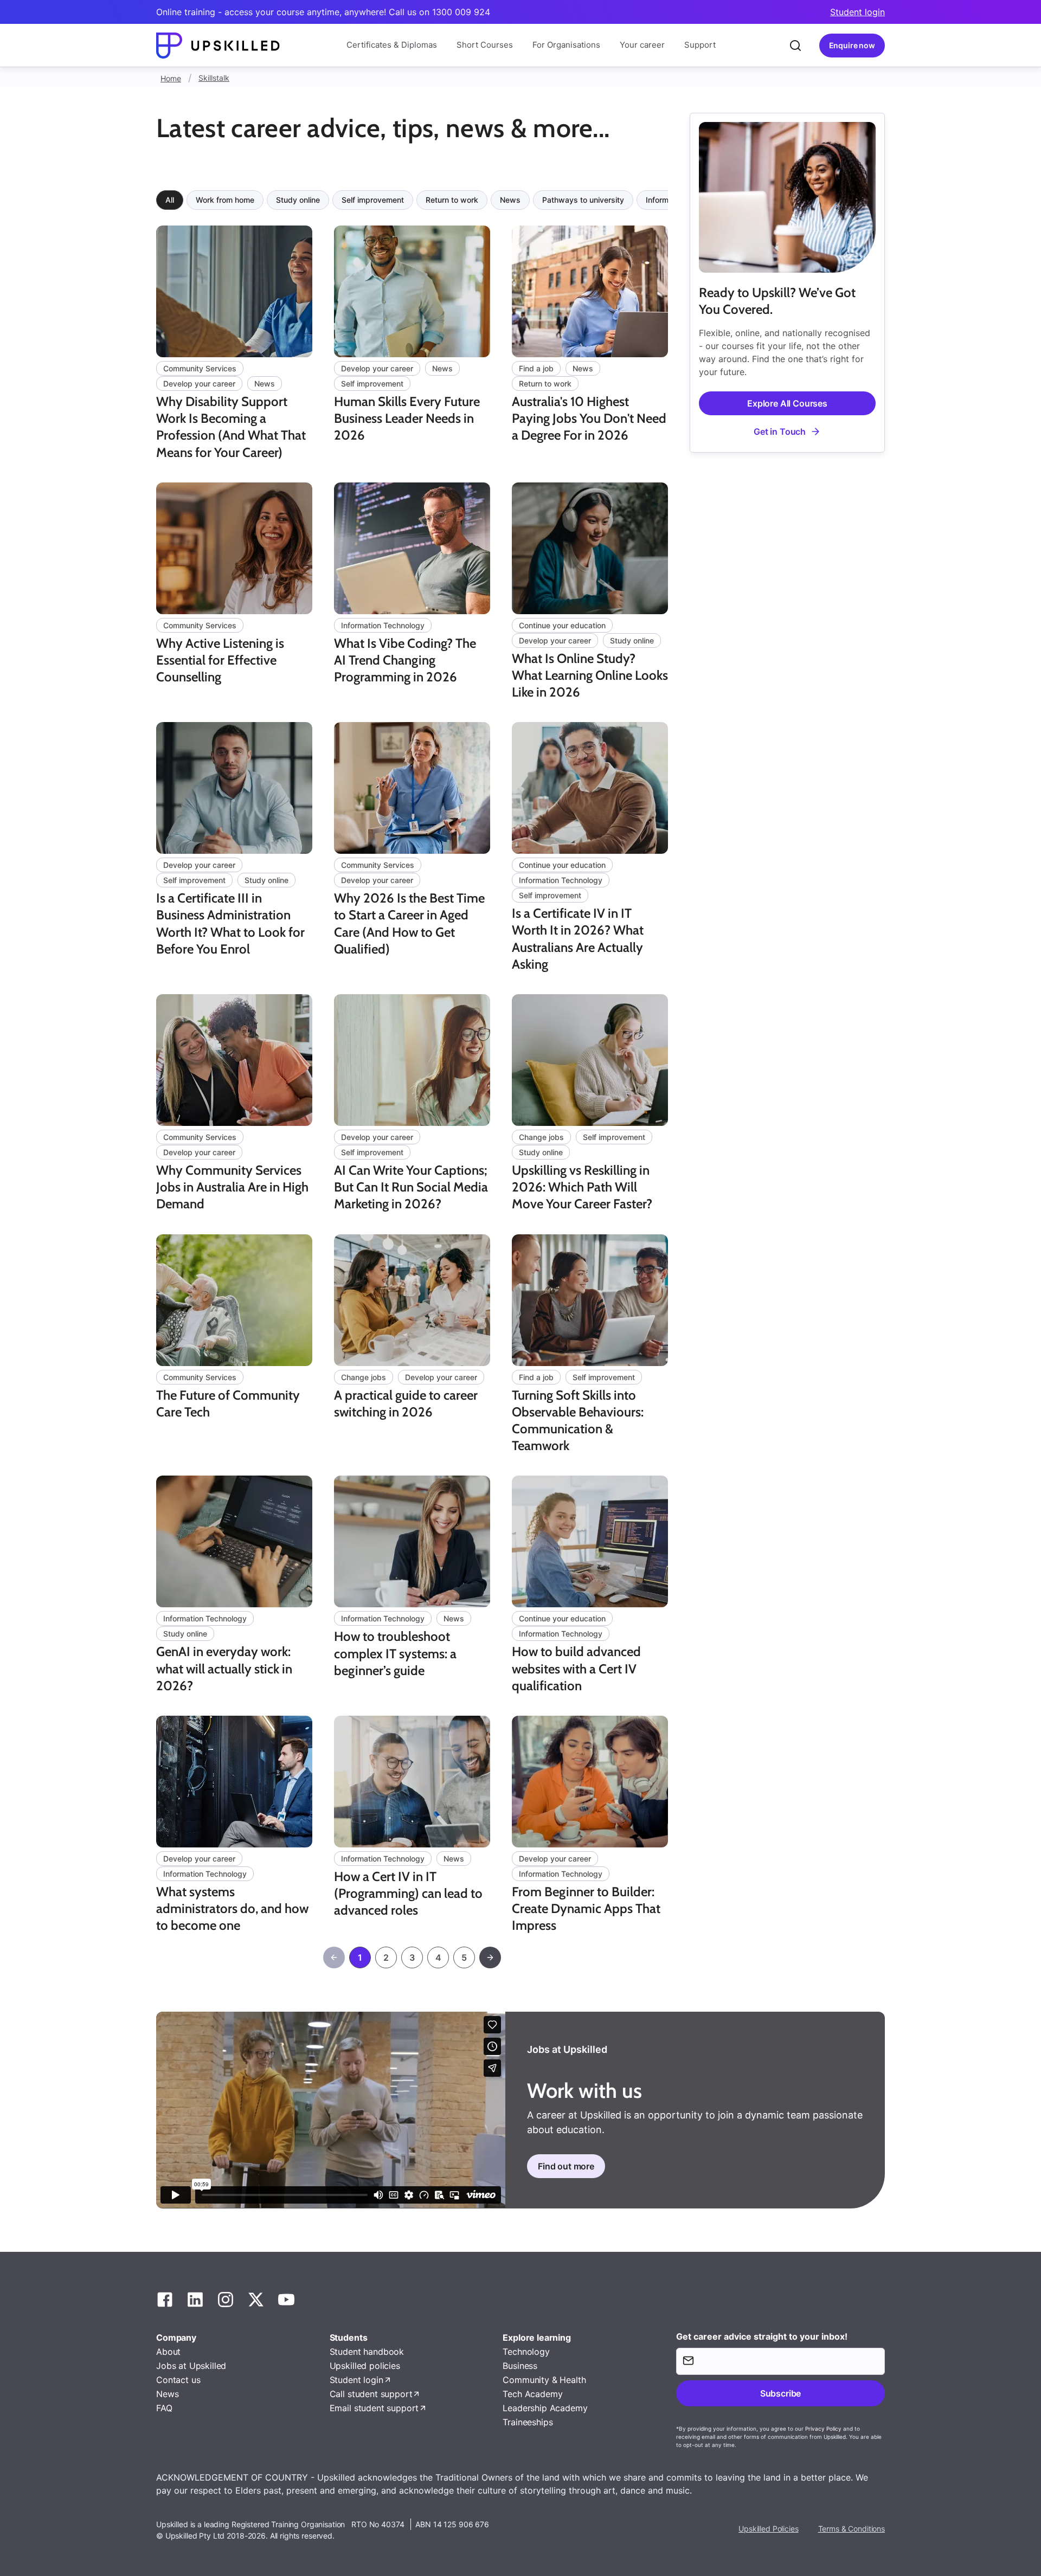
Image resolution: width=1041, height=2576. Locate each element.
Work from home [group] (225, 200)
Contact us (178, 2380)
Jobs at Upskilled (191, 2366)
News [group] (510, 200)
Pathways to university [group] (583, 200)
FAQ (164, 2408)
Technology (526, 2352)
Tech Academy (532, 2394)
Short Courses (485, 45)
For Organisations (566, 45)
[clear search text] (795, 46)
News (167, 2394)
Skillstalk (214, 78)
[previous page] (334, 1957)
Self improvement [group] (373, 200)
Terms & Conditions (852, 2529)
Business (520, 2366)
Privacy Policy (823, 2429)
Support (700, 45)
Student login (857, 12)
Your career (642, 45)
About (168, 2352)
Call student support (371, 2394)
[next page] (490, 1957)
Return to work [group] (452, 200)
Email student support (374, 2408)
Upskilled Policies (768, 2529)
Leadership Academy (545, 2408)
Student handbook (367, 2352)
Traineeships (528, 2422)
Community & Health (544, 2380)
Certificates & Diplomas (392, 45)
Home (171, 78)
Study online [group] (298, 200)
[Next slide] (670, 200)
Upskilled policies (365, 2366)
